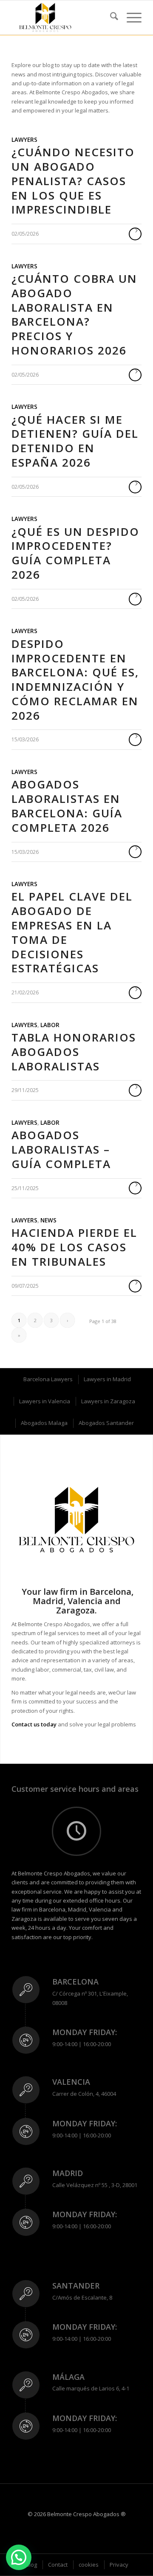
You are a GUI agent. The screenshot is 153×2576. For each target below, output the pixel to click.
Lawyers (24, 140)
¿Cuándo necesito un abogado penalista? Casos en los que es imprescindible (73, 181)
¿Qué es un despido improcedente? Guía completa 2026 (75, 553)
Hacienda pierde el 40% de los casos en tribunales (74, 1247)
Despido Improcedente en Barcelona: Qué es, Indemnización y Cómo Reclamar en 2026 (75, 680)
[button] (19, 2557)
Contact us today (34, 1724)
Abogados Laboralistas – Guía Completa (61, 1149)
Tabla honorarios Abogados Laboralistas (74, 1052)
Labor (50, 1025)
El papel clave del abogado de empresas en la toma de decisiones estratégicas (72, 932)
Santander (76, 2286)
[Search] (110, 17)
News (48, 1220)
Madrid (68, 2173)
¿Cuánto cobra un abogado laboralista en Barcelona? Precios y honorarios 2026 (74, 314)
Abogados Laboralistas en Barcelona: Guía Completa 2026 (67, 806)
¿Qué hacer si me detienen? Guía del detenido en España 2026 (75, 441)
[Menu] (130, 17)
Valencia (71, 2082)
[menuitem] (110, 17)
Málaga (68, 2377)
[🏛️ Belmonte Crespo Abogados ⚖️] (64, 17)
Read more (135, 234)
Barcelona (75, 1982)
